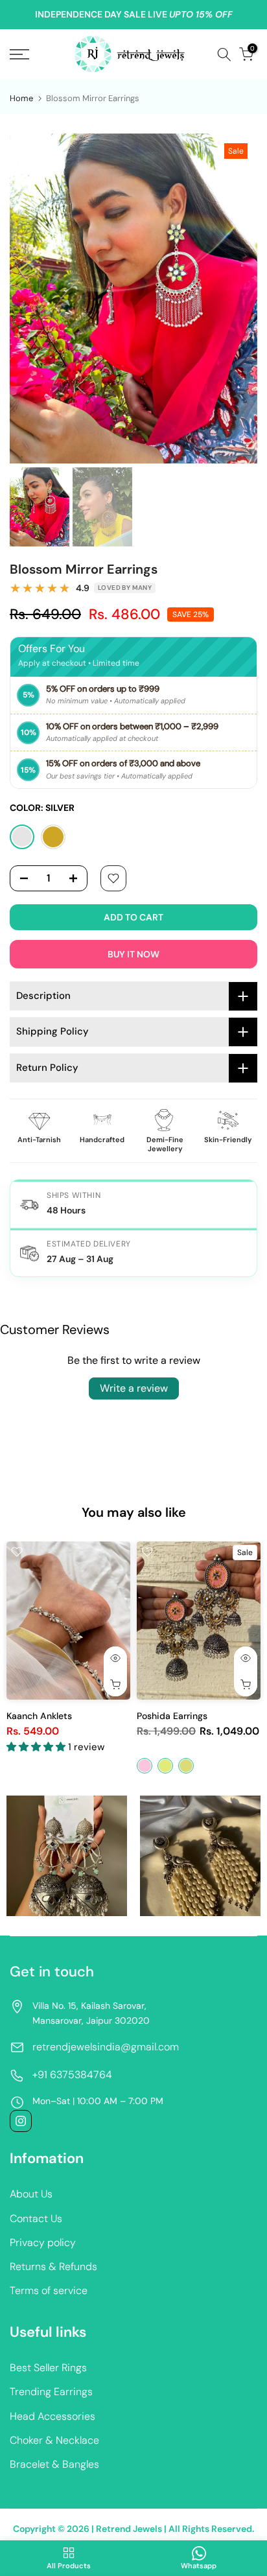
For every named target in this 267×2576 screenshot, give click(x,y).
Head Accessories (52, 2416)
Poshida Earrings (172, 1716)
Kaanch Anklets (39, 1716)
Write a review (134, 1388)
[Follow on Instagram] (21, 2121)
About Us (31, 2194)
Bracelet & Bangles (54, 2464)
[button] (37, 1747)
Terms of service (49, 2290)
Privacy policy (43, 2242)
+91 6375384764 (72, 2075)
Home (21, 98)
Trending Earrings (51, 2392)
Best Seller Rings (48, 2368)
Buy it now (133, 954)
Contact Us (36, 2219)
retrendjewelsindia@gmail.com (106, 2047)
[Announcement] (133, 15)
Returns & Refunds (53, 2266)
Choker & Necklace (54, 2440)
